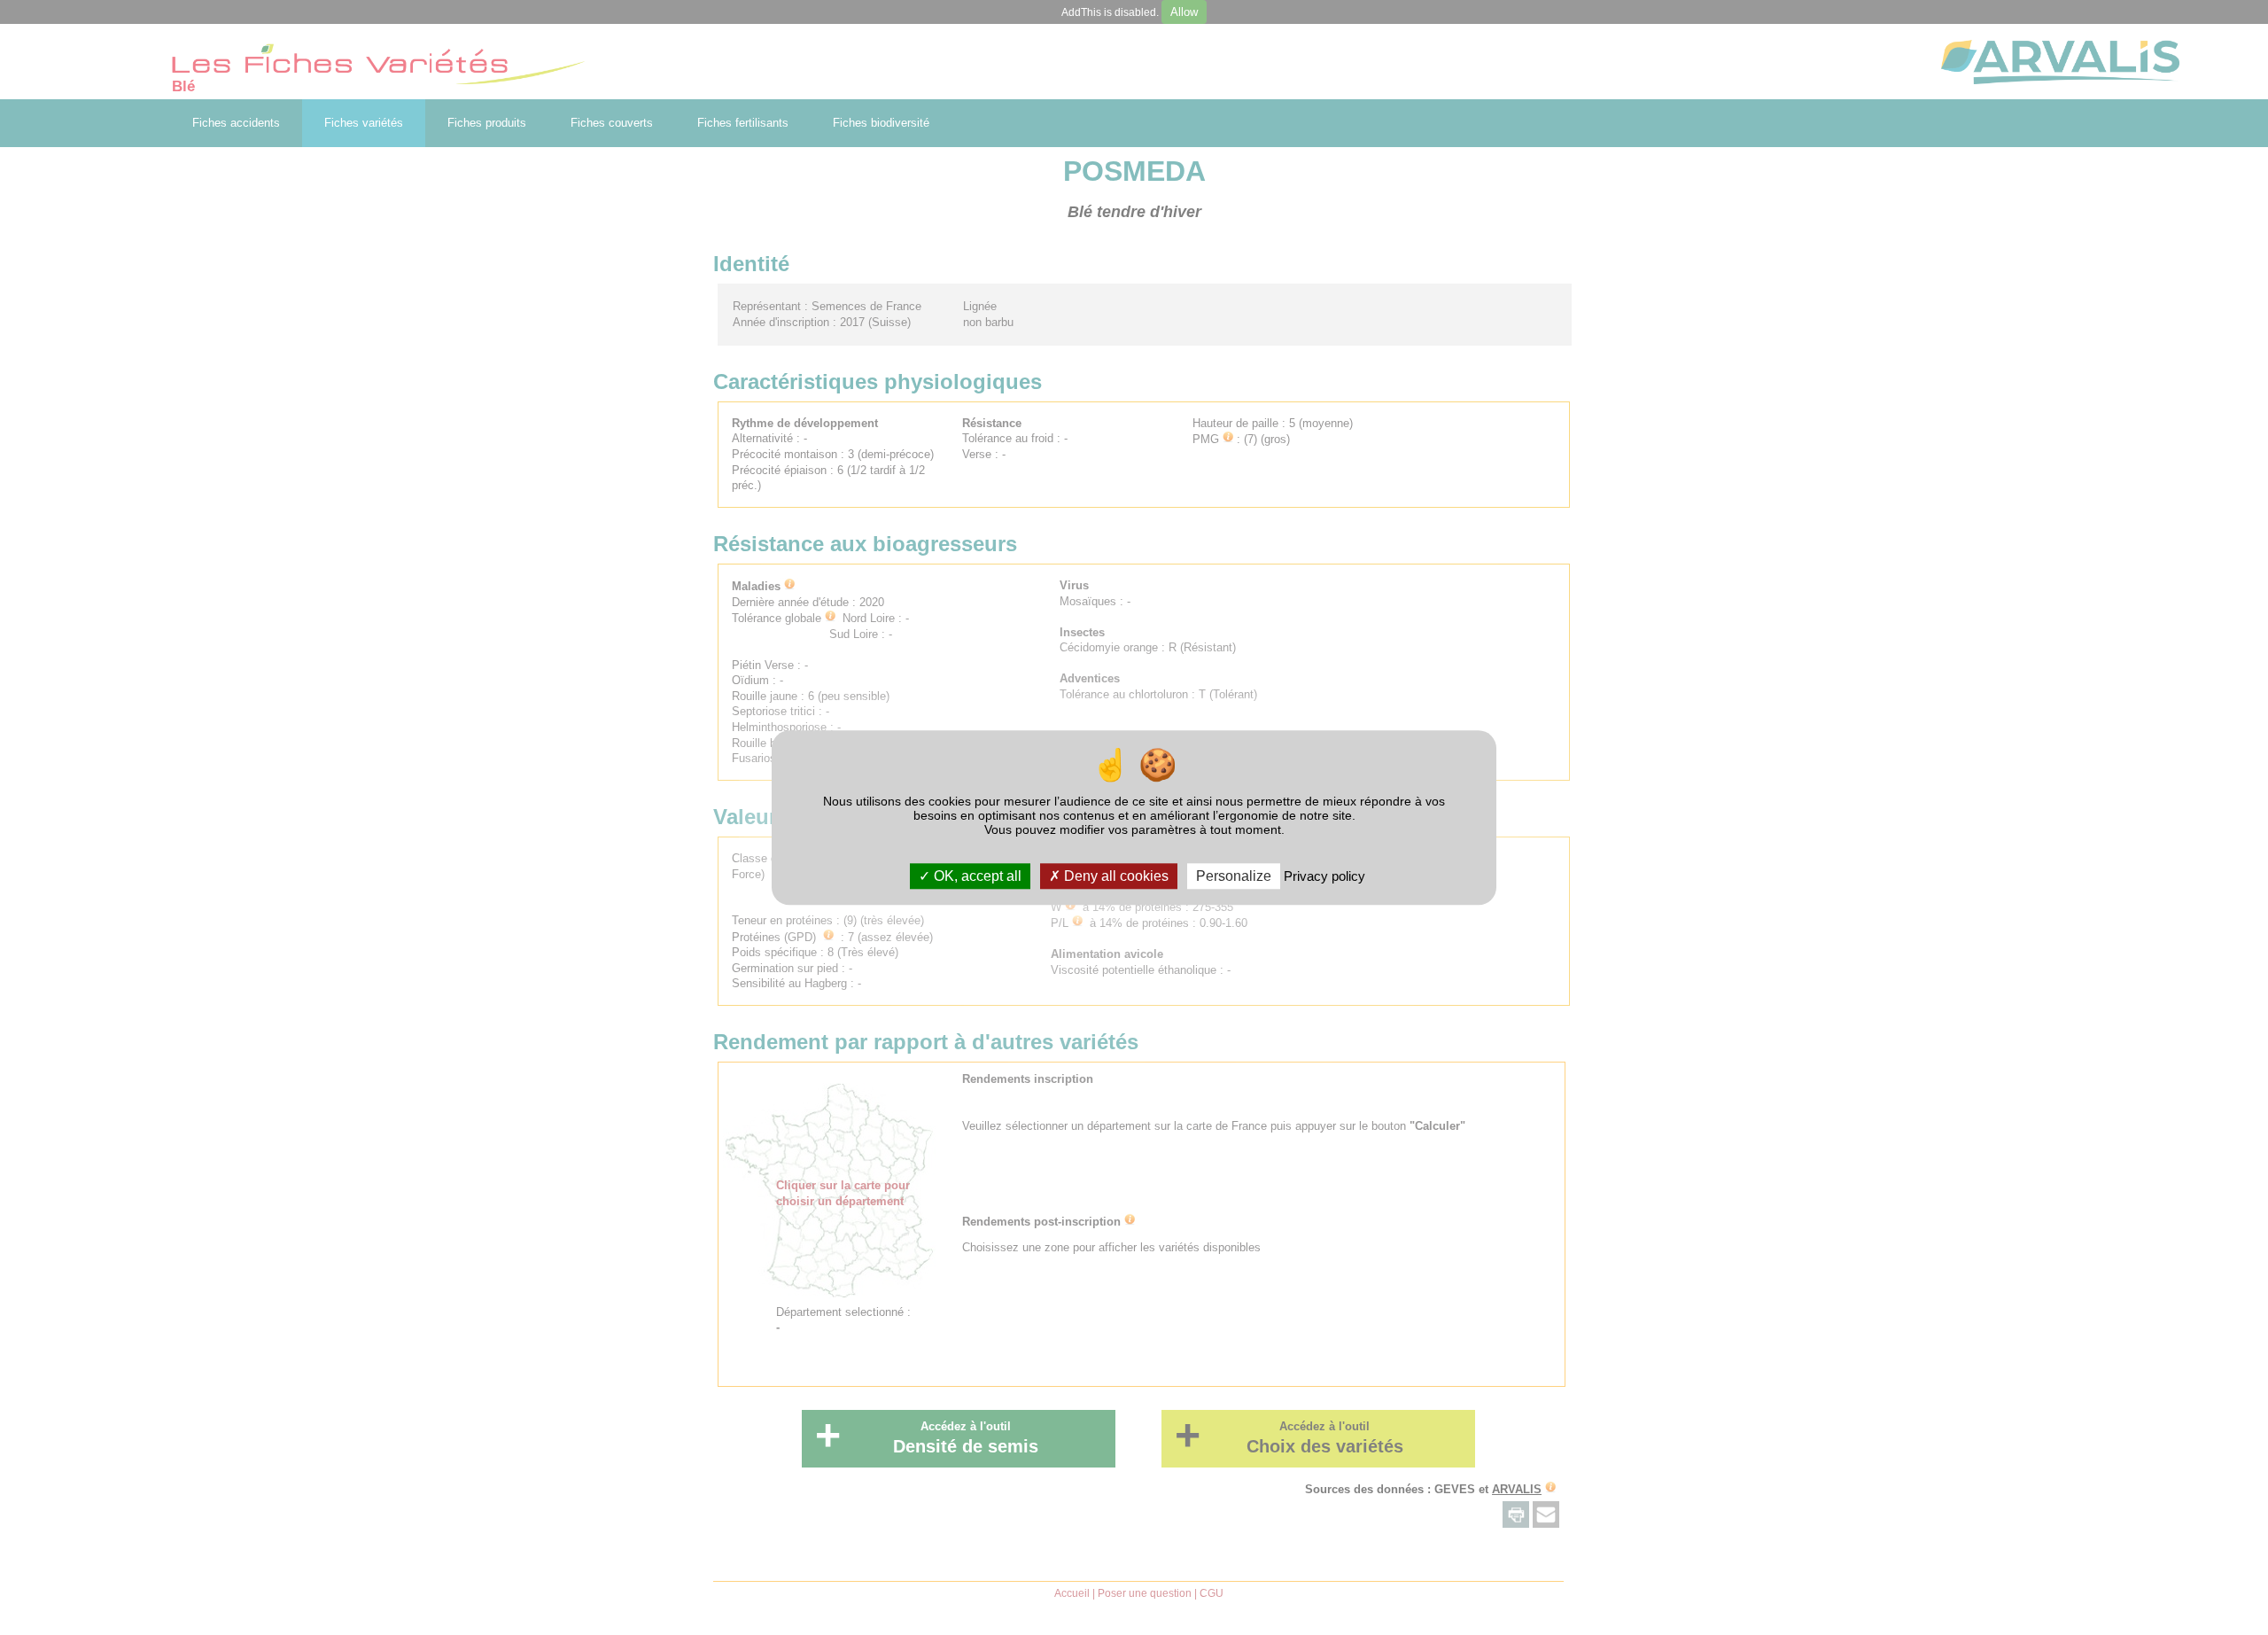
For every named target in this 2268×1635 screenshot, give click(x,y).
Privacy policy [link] (1324, 876)
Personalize (1234, 876)
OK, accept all (976, 876)
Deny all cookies (1115, 876)
